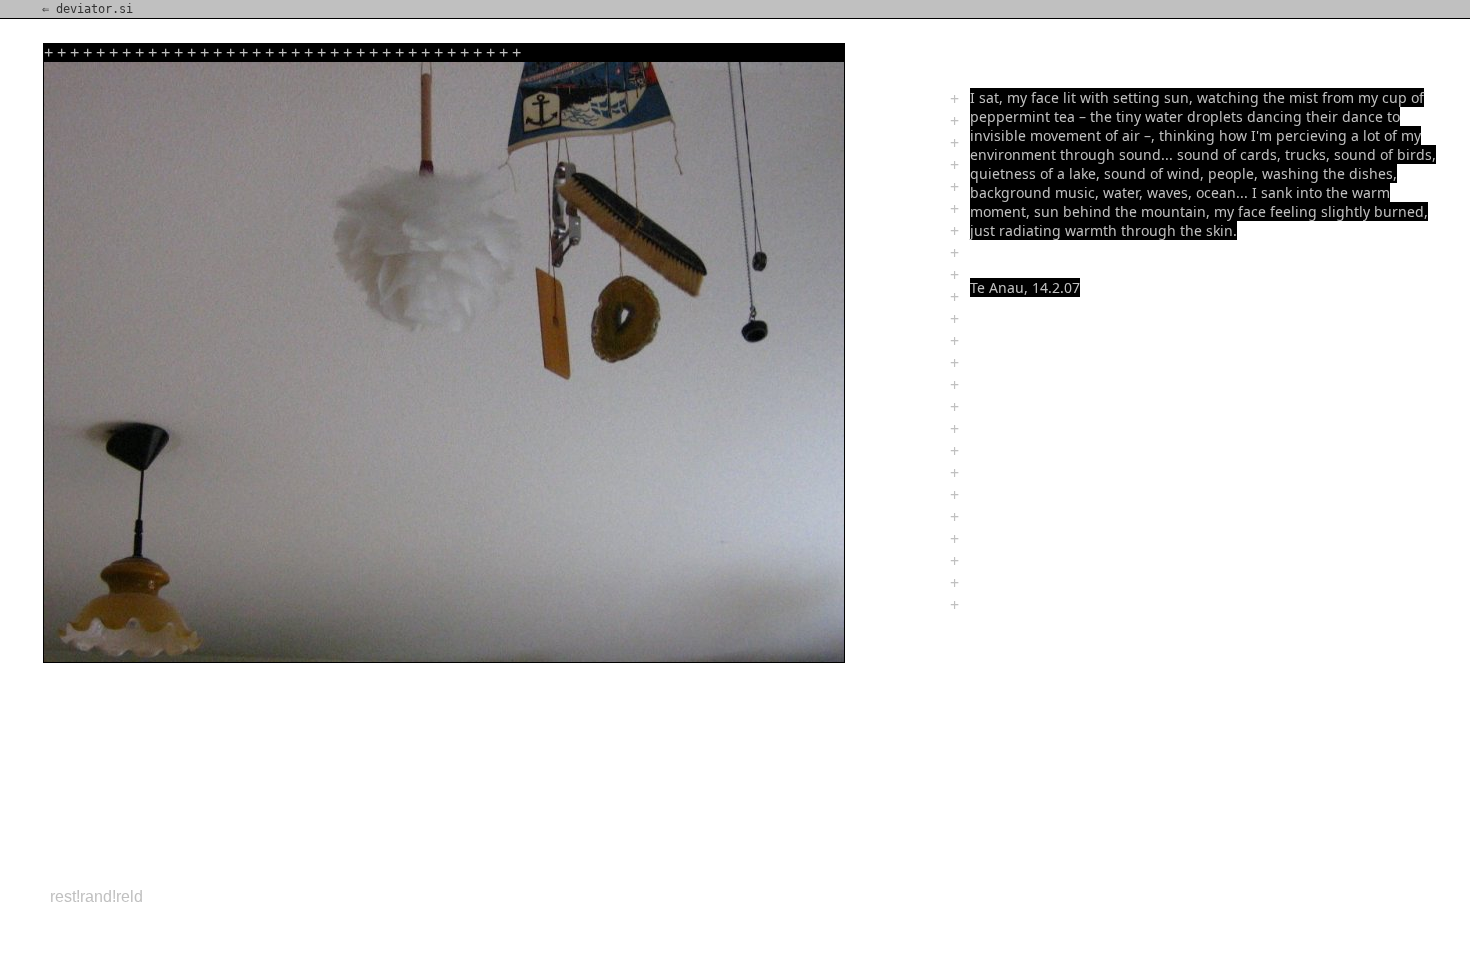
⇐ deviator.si (87, 9)
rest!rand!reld (96, 896)
